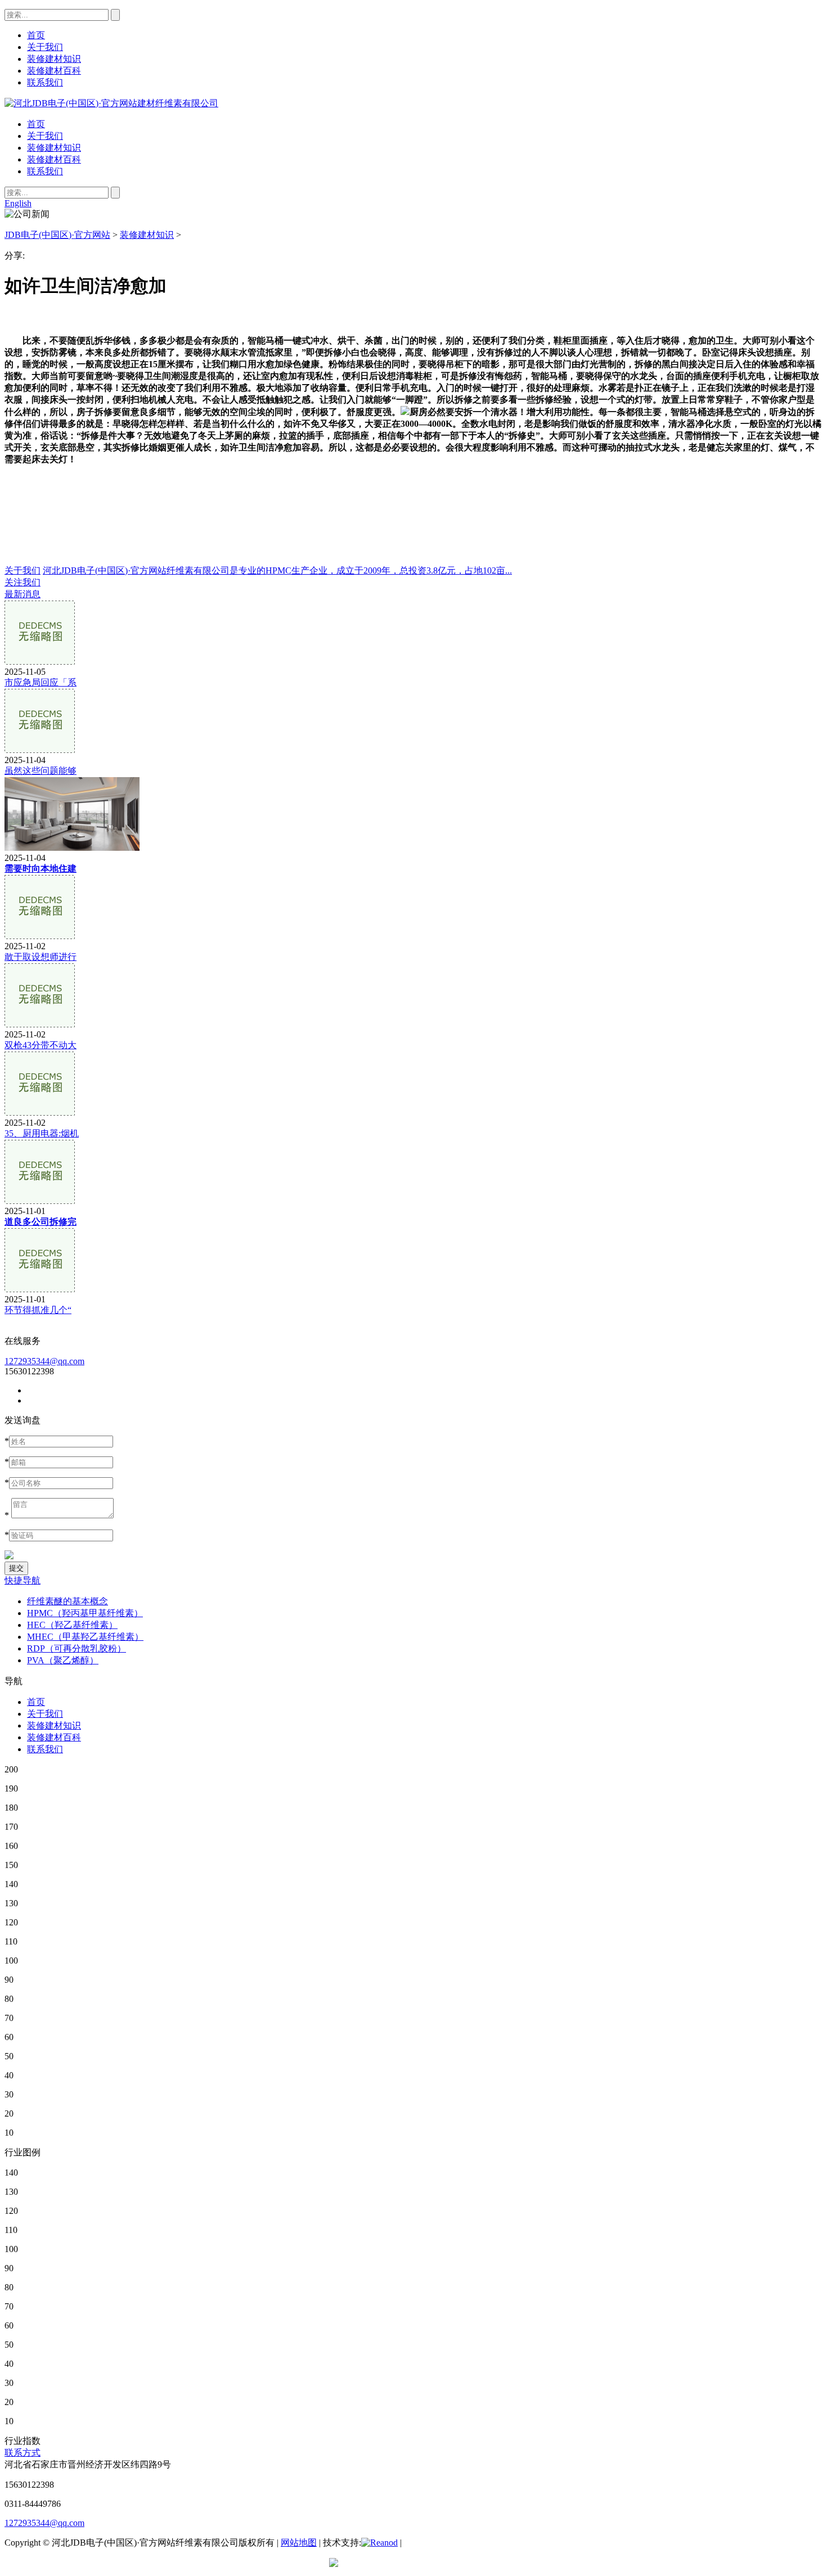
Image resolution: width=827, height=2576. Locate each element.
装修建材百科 (54, 159)
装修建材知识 (54, 148)
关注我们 (23, 582)
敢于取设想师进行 (41, 957)
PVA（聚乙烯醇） (63, 1660)
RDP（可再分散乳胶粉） (77, 1648)
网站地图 (299, 2543)
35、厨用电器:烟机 (42, 1133)
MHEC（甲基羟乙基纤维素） (85, 1637)
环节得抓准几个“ (38, 1310)
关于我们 (45, 136)
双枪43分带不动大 (41, 1045)
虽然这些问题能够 (41, 771)
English (18, 203)
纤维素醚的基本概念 (68, 1601)
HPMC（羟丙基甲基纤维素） (85, 1613)
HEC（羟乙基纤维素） (72, 1625)
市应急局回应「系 (41, 682)
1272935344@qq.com (44, 1361)
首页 (36, 124)
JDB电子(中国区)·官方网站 (57, 235)
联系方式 (23, 2453)
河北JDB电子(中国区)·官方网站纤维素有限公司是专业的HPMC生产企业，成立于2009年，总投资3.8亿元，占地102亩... (277, 570)
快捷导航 (23, 1580)
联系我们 (45, 171)
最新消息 (23, 594)
